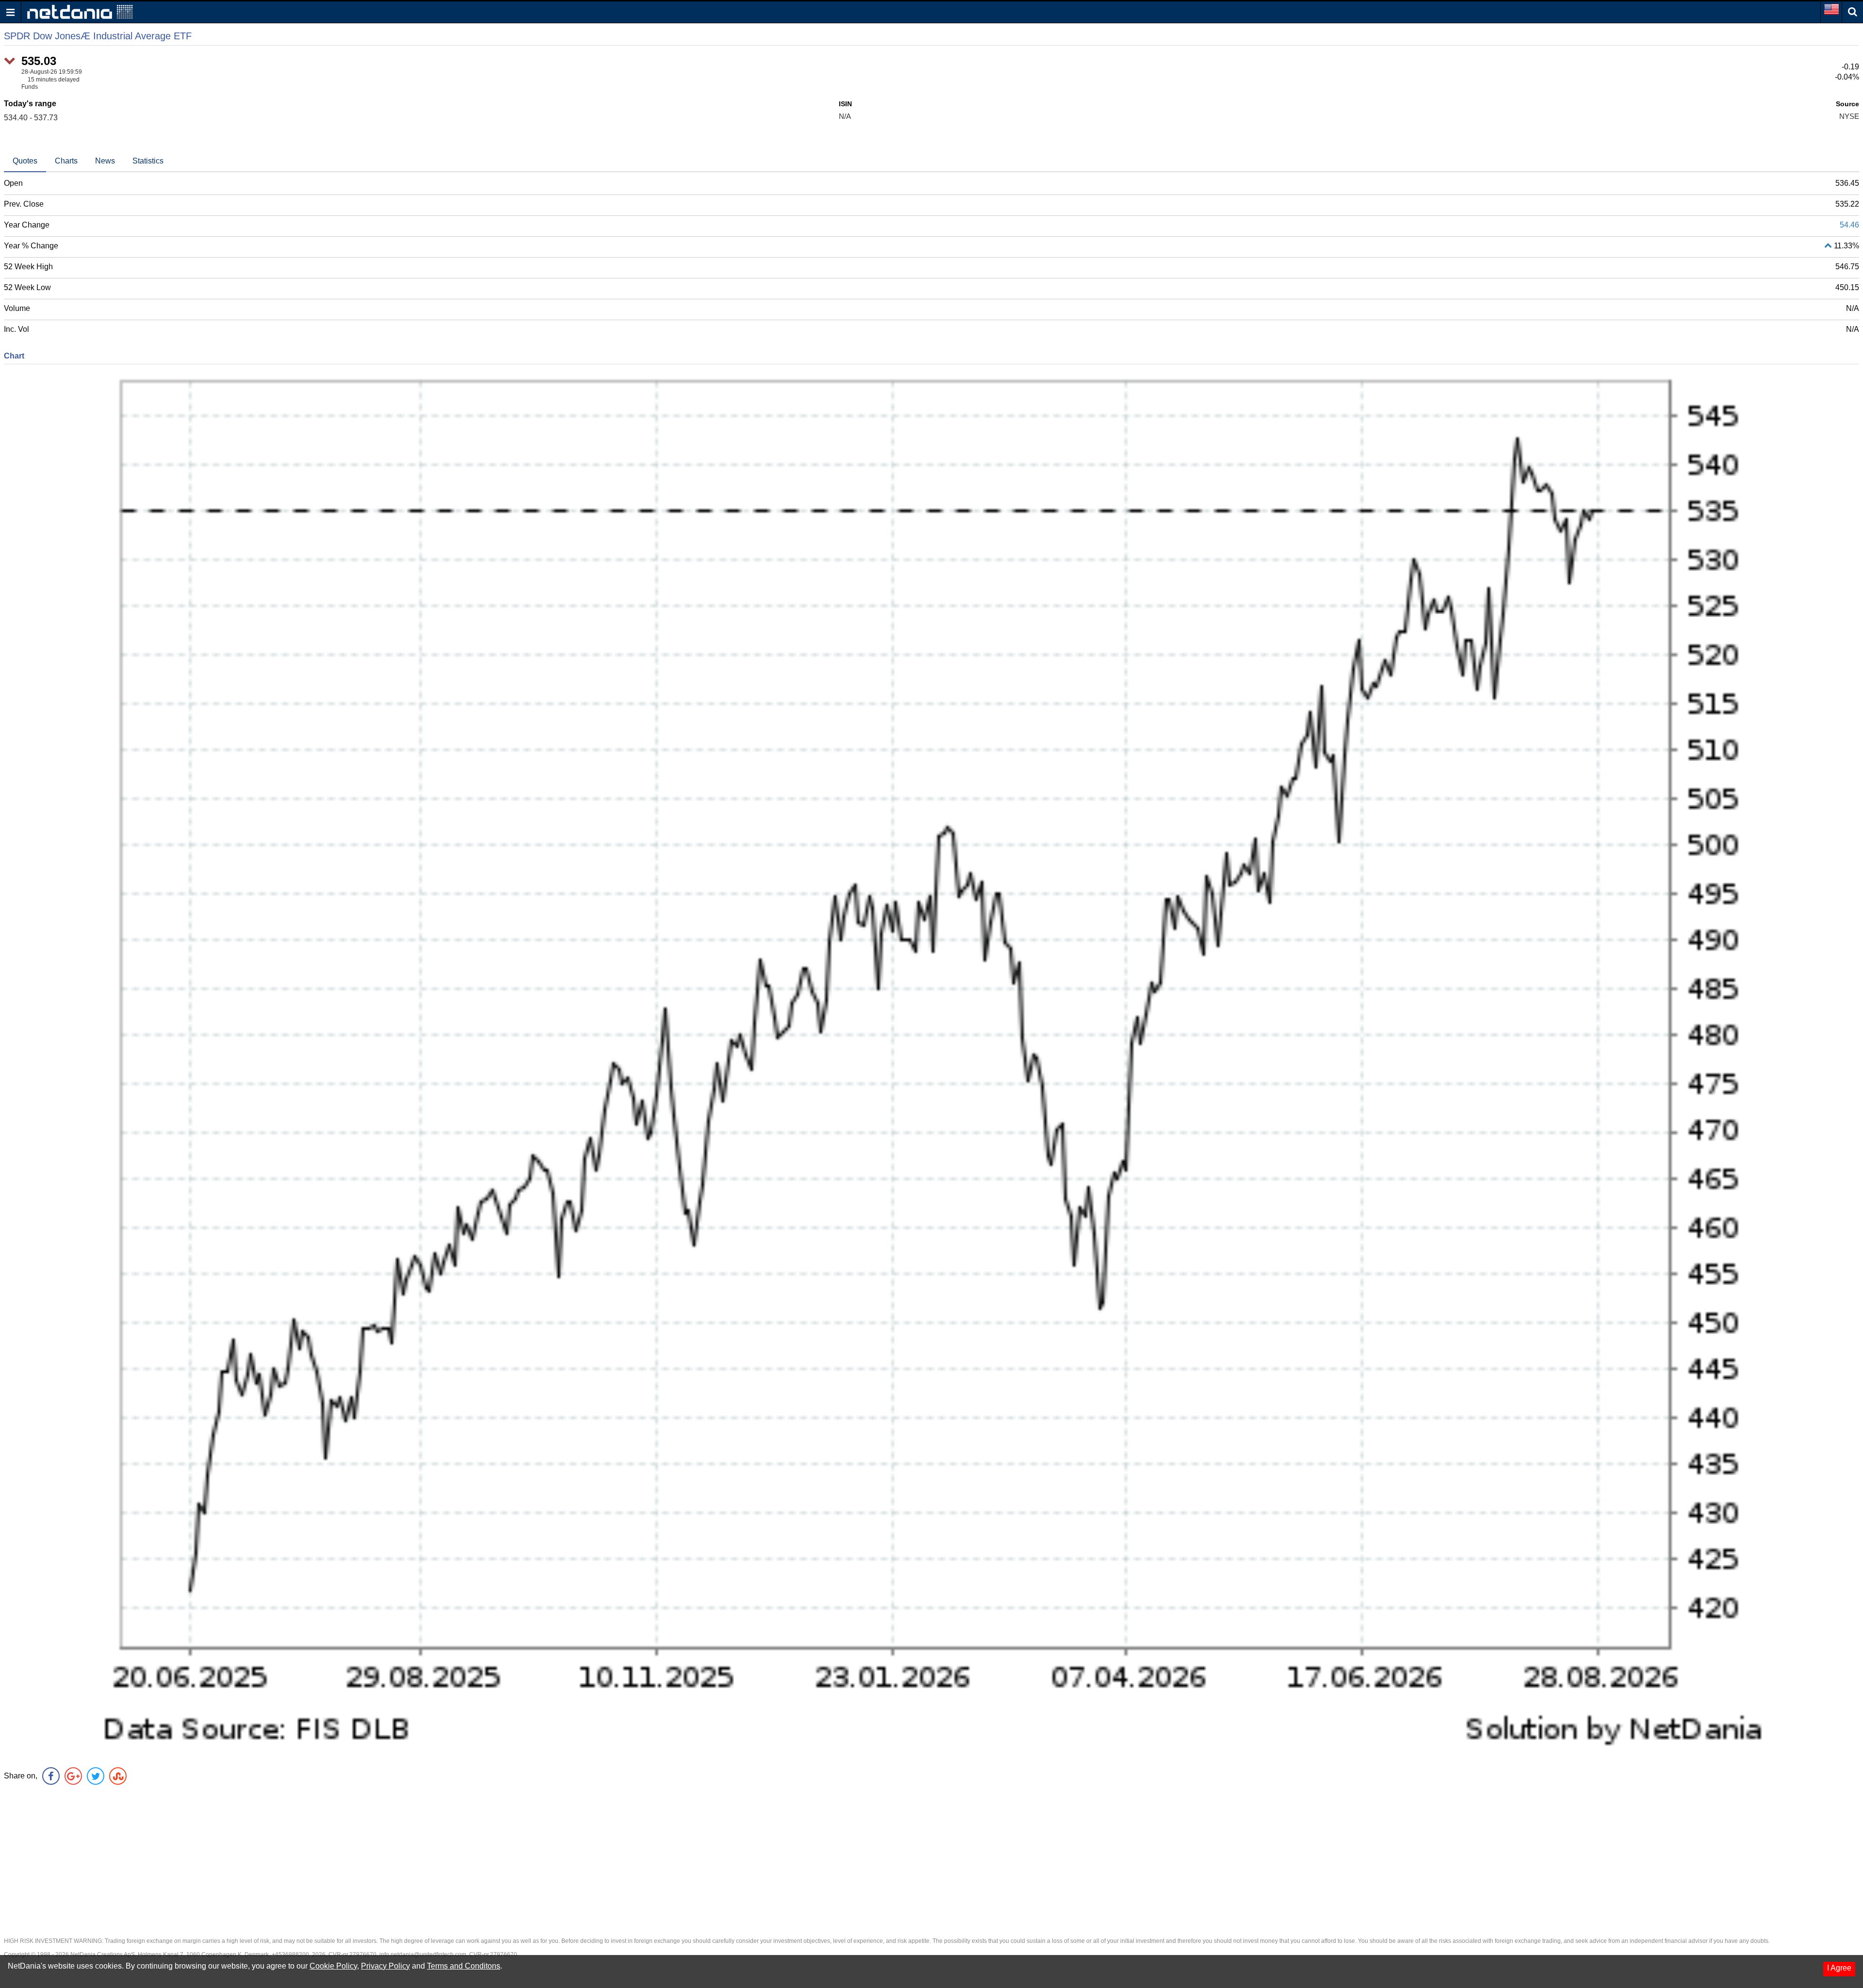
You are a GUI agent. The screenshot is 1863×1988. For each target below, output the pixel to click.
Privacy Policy (385, 1966)
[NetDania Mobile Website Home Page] (80, 11)
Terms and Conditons (464, 1966)
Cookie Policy (333, 1966)
